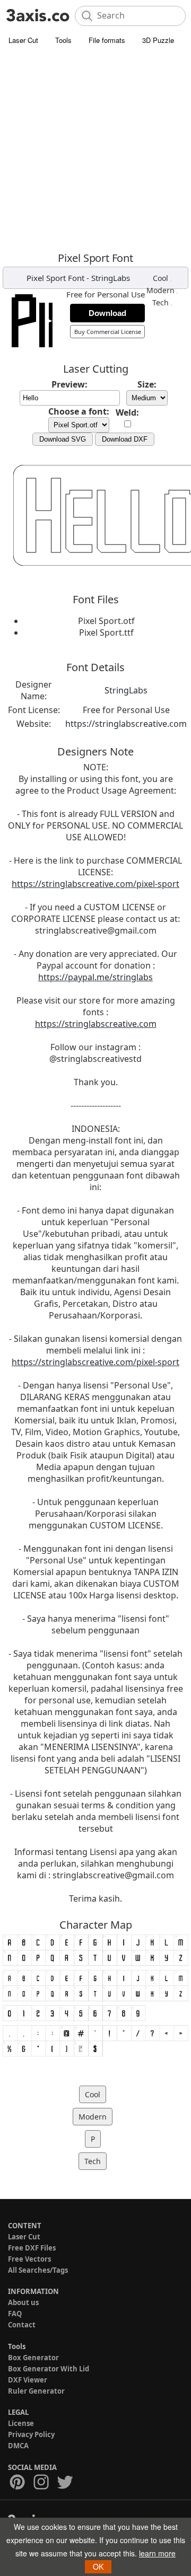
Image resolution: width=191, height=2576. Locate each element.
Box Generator (33, 2358)
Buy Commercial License (108, 332)
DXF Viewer (28, 2380)
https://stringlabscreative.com (126, 724)
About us (23, 2302)
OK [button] (98, 2566)
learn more (157, 2553)
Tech (160, 302)
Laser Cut (23, 40)
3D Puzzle (158, 40)
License (21, 2423)
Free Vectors (29, 2259)
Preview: (70, 384)
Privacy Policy (31, 2434)
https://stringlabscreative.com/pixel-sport (95, 884)
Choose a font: (79, 411)
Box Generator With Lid (49, 2369)
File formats (107, 40)
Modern (160, 290)
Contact (22, 2325)
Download (107, 313)
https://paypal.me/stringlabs (95, 977)
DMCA (18, 2446)
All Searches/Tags (38, 2270)
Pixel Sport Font (55, 278)
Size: (147, 384)
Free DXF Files (32, 2248)
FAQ (15, 2314)
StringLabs (111, 278)
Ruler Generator (36, 2391)
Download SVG (63, 439)
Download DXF (125, 439)
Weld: (127, 412)
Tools (63, 40)
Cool (160, 278)
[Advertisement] (95, 151)
